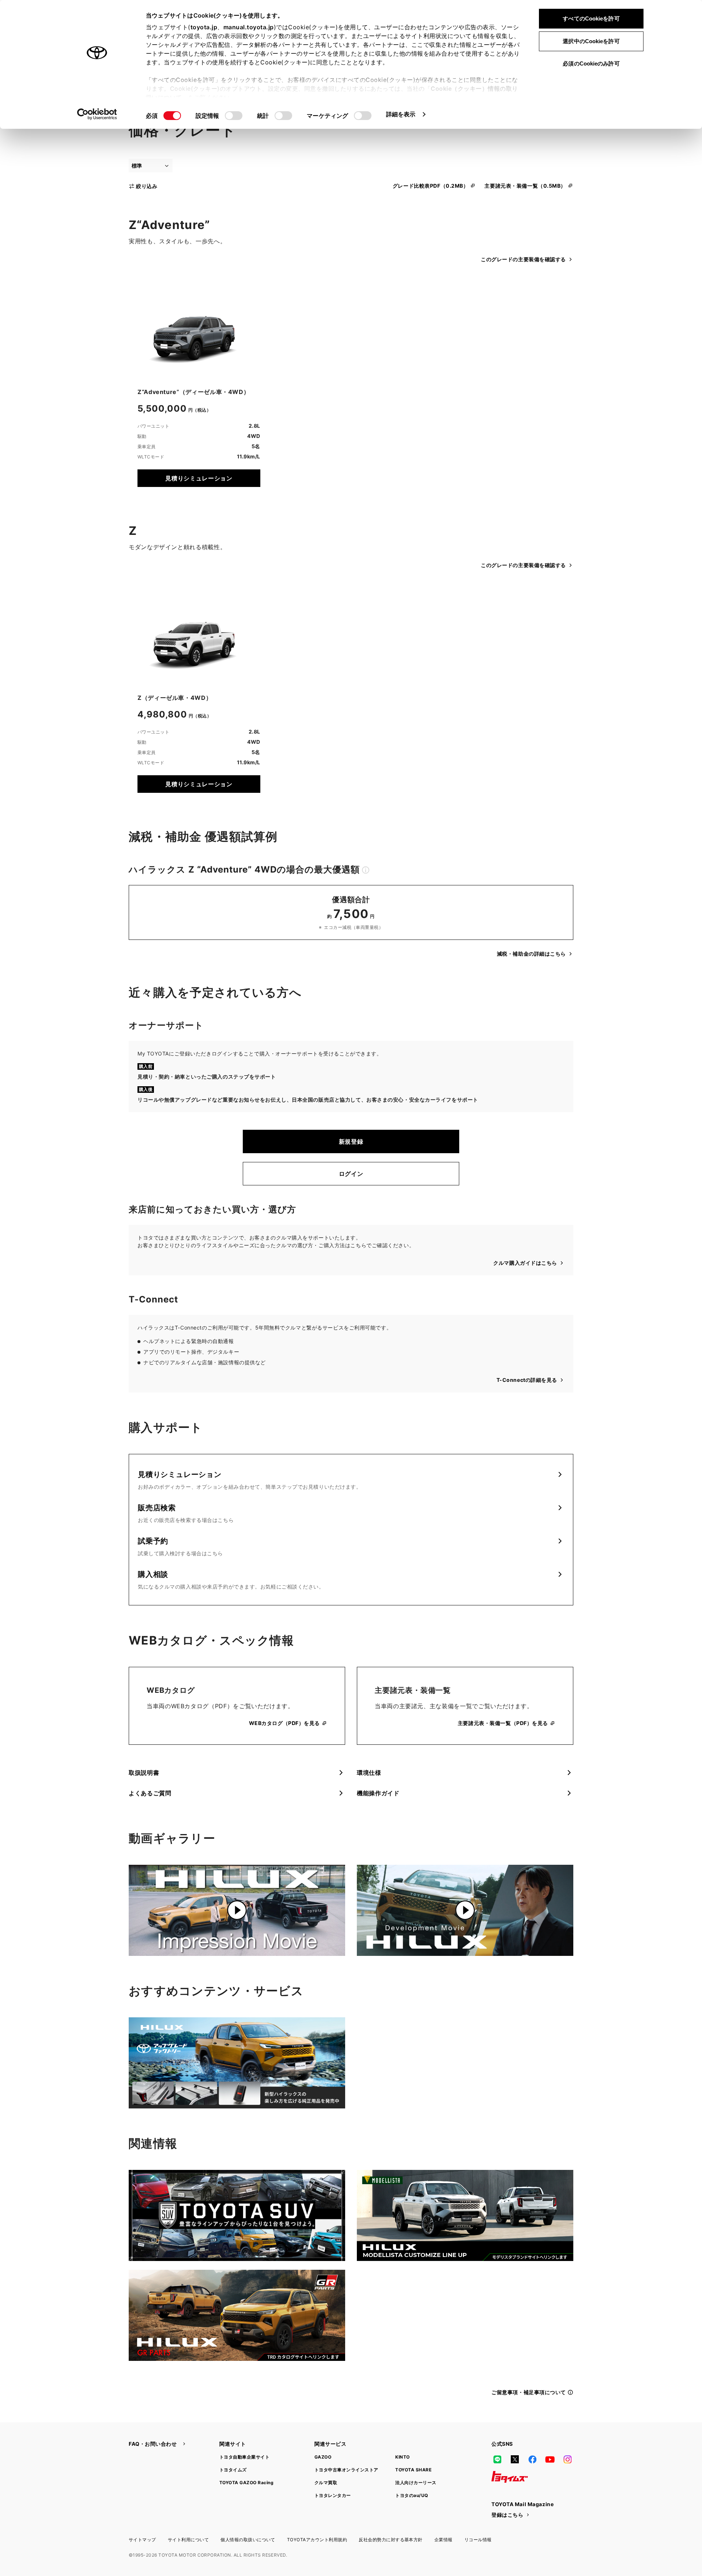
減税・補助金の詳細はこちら (531, 954)
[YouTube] (550, 2459)
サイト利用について (188, 2540)
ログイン (351, 1174)
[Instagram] (567, 2459)
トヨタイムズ (233, 2470)
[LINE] (497, 2459)
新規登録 (351, 1141)
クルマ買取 (326, 2483)
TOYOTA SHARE (413, 2470)
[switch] (234, 116)
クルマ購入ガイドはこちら (525, 1263)
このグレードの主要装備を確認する (523, 259)
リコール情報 (478, 2540)
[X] (515, 2459)
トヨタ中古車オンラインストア (346, 2470)
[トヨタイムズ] (510, 2477)
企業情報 (444, 2540)
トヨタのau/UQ (412, 2495)
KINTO (402, 2457)
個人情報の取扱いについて (248, 2540)
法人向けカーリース (416, 2483)
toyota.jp (204, 27)
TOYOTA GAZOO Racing (246, 2483)
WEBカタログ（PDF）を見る (284, 1723)
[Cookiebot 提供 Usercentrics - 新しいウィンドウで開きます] (97, 114)
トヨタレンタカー (333, 2495)
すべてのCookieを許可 (591, 18)
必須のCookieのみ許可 (591, 63)
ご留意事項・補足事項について (529, 2392)
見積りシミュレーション (199, 478)
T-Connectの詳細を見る (527, 1380)
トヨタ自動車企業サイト (244, 2457)
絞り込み (147, 186)
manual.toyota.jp (249, 27)
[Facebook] (532, 2459)
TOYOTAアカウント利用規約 (317, 2540)
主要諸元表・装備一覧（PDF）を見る (503, 1723)
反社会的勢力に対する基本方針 (391, 2540)
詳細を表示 (401, 114)
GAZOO (323, 2457)
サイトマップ (142, 2540)
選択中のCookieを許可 (591, 41)
